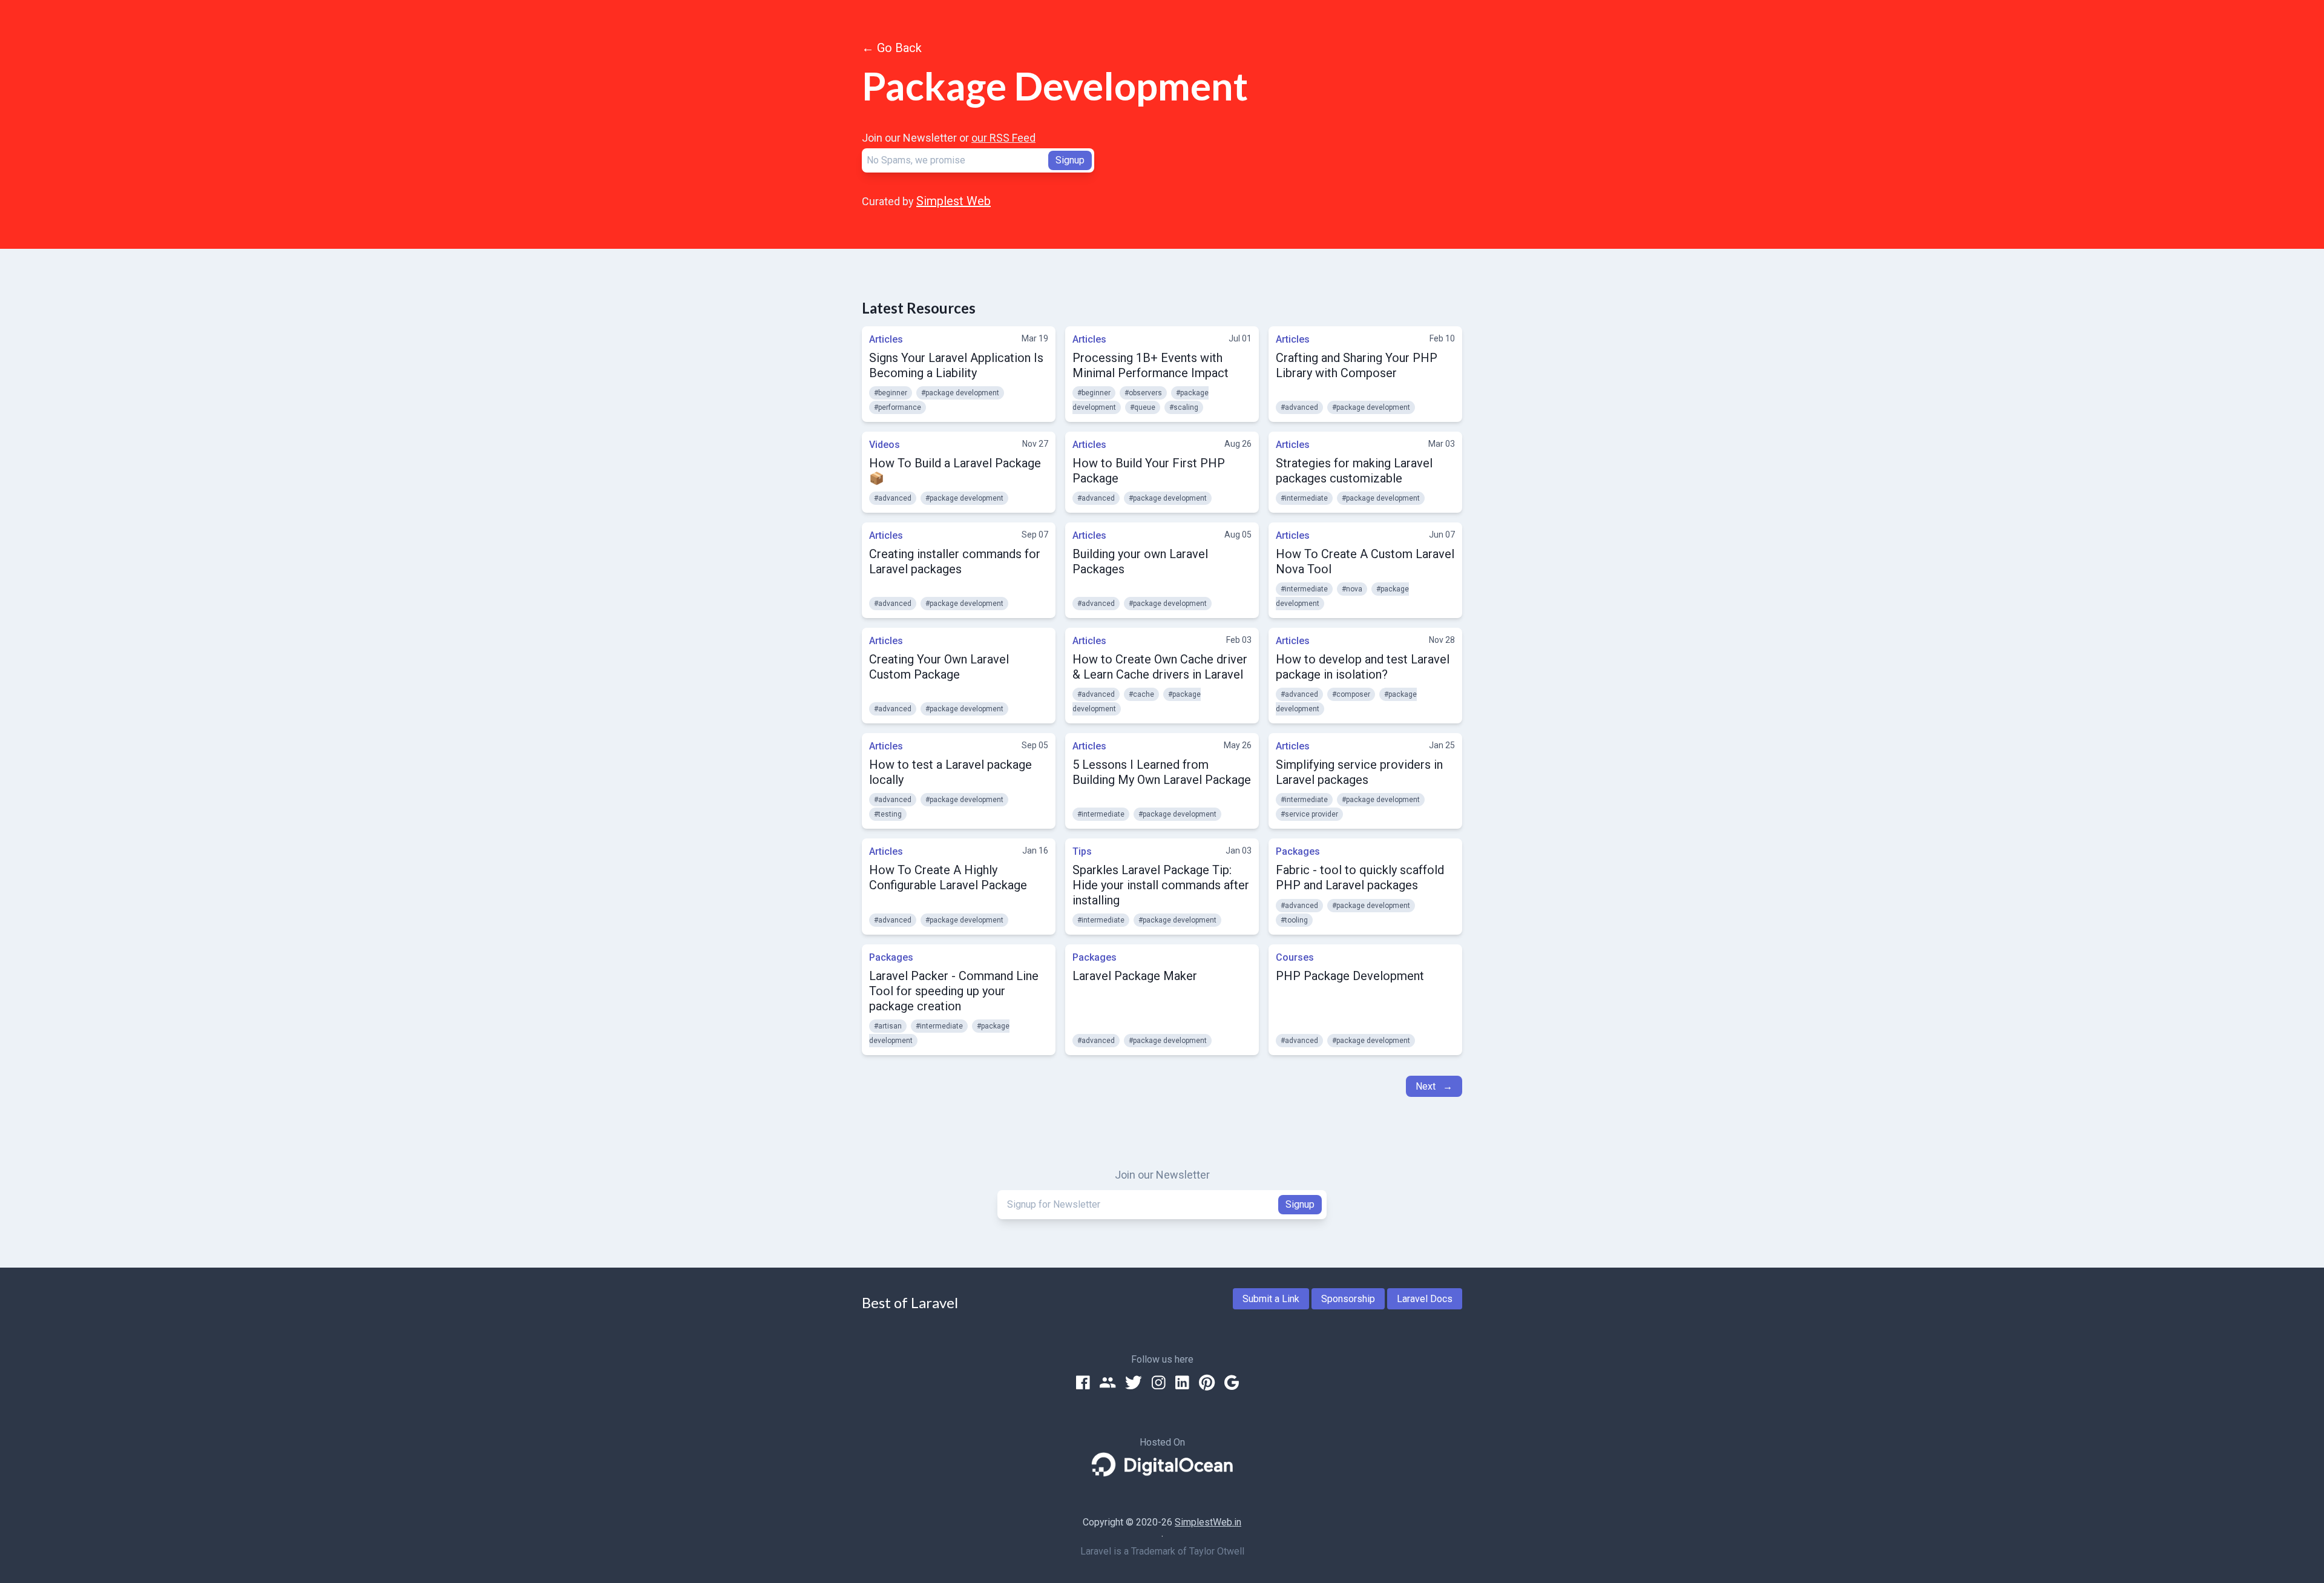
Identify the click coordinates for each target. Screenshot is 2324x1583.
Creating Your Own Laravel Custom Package (939, 667)
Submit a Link (1271, 1299)
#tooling (1294, 920)
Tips (1082, 851)
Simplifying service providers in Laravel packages (1359, 772)
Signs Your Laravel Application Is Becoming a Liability (956, 365)
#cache (1141, 694)
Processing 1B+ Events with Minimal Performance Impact (1151, 365)
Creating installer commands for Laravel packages (955, 561)
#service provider (1309, 814)
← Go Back (892, 48)
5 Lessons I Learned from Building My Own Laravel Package (1162, 772)
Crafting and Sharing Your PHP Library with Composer (1357, 365)
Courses (1295, 957)
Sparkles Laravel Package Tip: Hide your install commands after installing (1161, 885)
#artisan (888, 1026)
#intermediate (1304, 498)
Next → (1434, 1086)
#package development (960, 393)
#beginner (891, 393)
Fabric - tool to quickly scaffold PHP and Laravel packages (1360, 877)
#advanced (1299, 407)
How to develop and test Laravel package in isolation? (1363, 667)
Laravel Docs (1425, 1299)
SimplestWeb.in (1208, 1522)
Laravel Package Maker (1135, 976)
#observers (1143, 393)
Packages (1298, 851)
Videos (885, 445)
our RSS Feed (1003, 138)
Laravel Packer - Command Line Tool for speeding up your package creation (954, 991)
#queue (1143, 407)
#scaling (1184, 407)
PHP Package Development (1350, 976)
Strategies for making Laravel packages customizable (1354, 471)
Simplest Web (954, 201)
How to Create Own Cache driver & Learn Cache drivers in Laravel (1160, 667)
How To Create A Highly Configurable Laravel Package (948, 877)
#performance (898, 407)
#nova (1352, 589)
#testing (888, 814)
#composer (1351, 694)
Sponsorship (1348, 1299)
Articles (886, 339)
